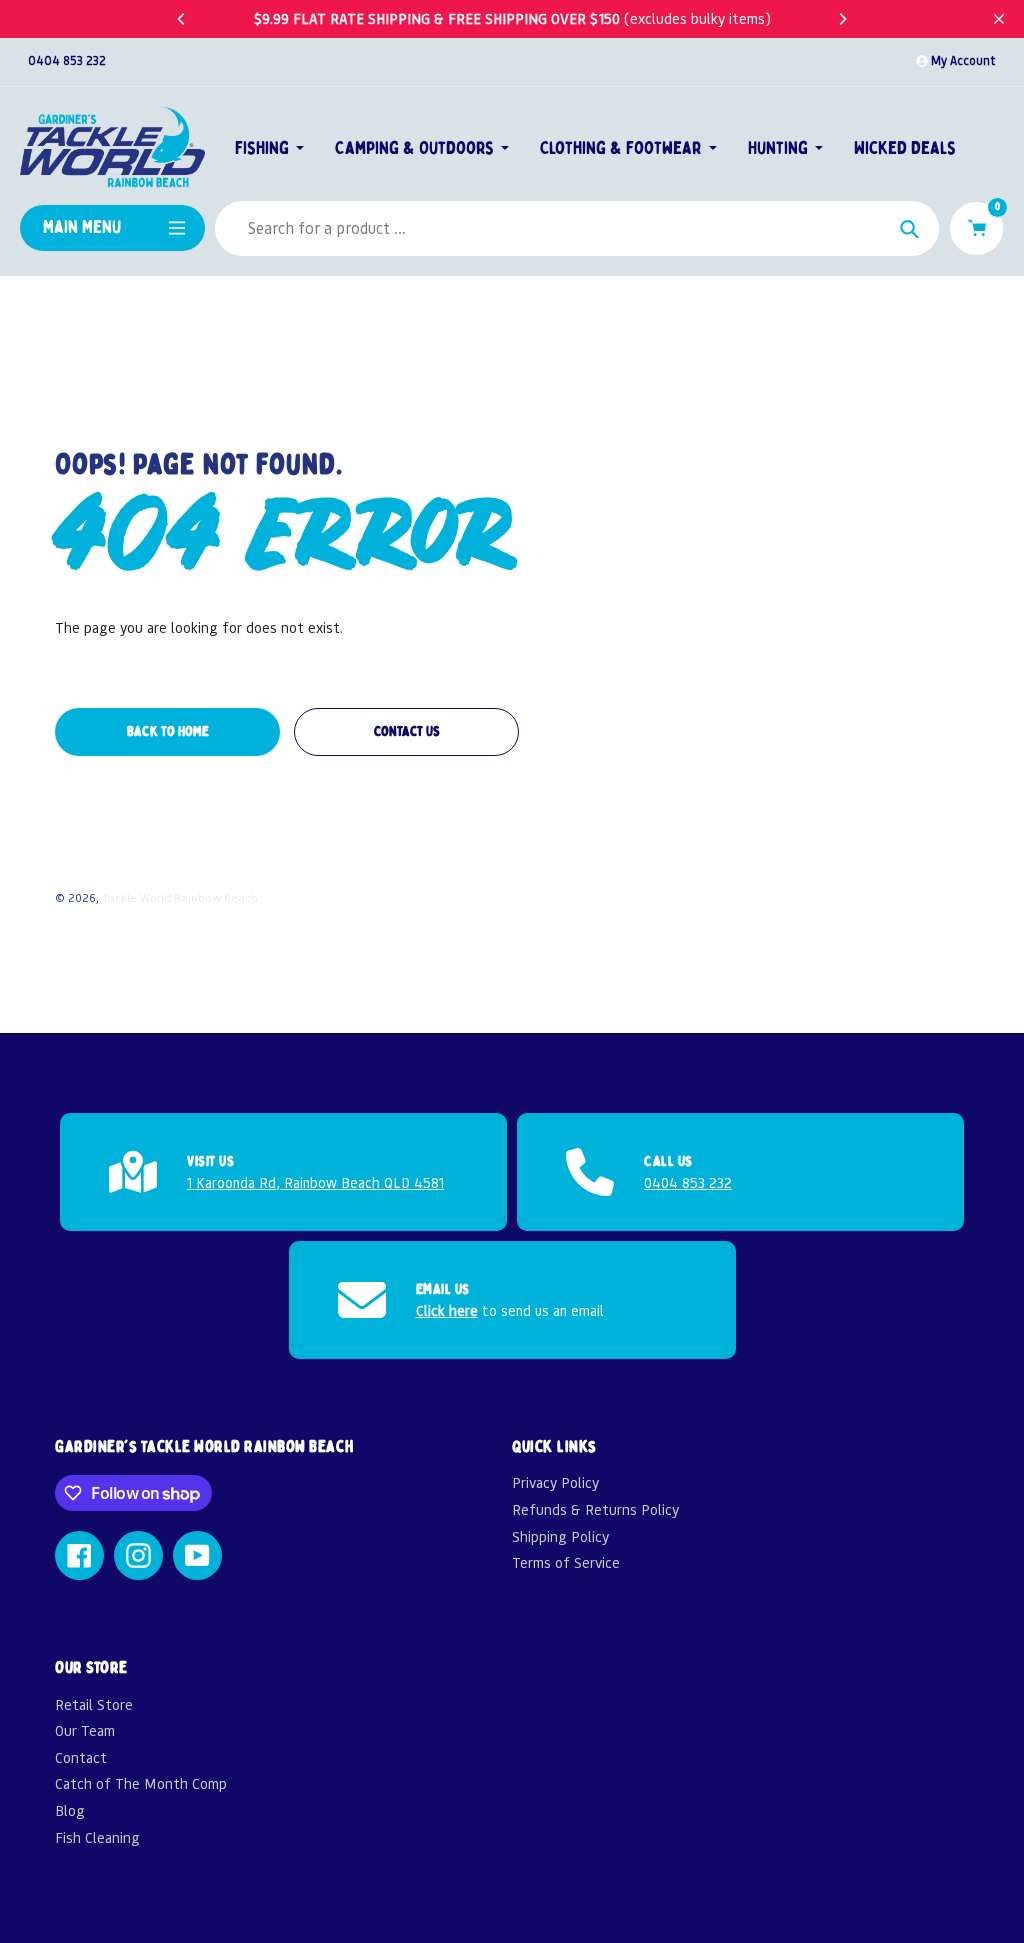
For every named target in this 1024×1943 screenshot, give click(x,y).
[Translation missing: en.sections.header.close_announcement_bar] (999, 19)
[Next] (842, 19)
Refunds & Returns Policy (595, 1509)
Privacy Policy (555, 1482)
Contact (81, 1757)
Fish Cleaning (97, 1837)
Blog (70, 1810)
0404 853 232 (67, 60)
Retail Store (94, 1704)
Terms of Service (566, 1562)
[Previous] (182, 19)
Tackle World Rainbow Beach (180, 897)
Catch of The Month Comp (141, 1783)
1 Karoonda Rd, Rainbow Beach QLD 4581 (315, 1182)
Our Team (85, 1730)
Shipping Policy (560, 1536)
